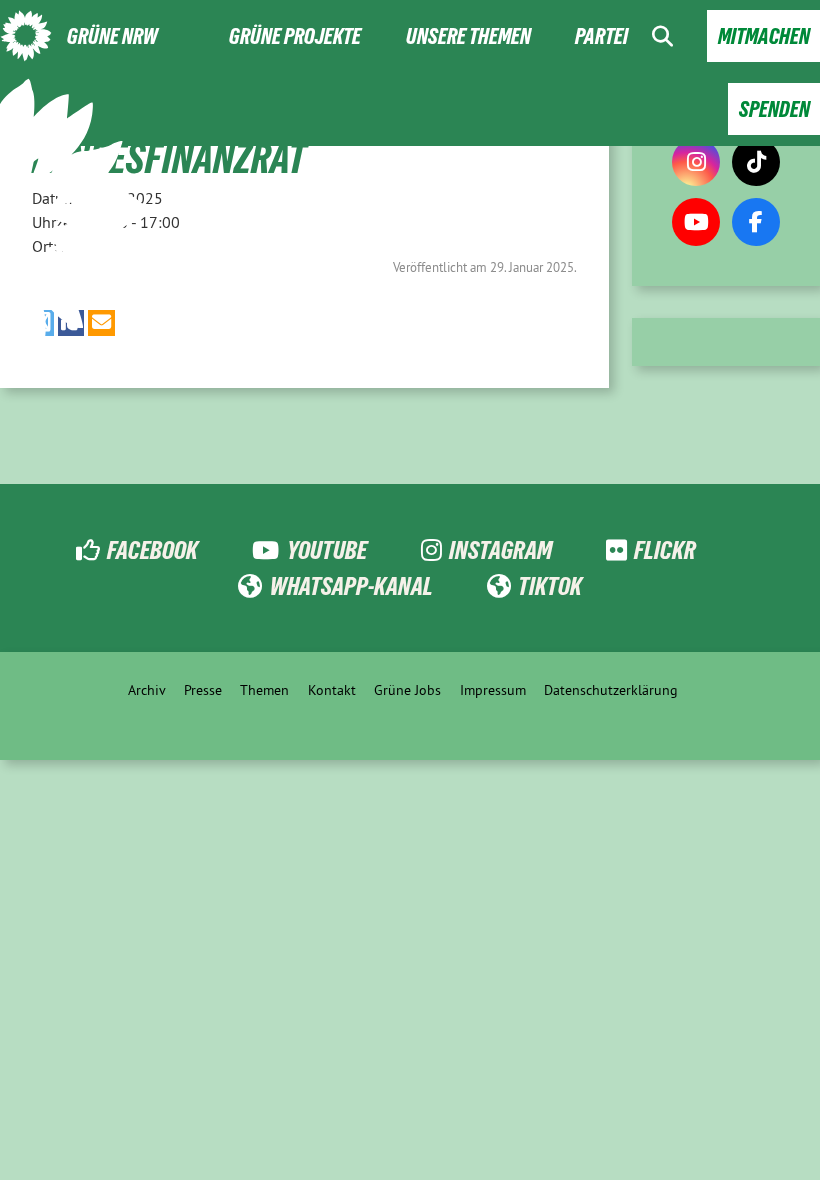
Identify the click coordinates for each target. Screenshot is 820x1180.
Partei (601, 36)
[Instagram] (696, 162)
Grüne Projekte (295, 36)
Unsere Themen (468, 36)
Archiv (147, 690)
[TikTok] (756, 162)
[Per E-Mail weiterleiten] (101, 323)
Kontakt (332, 690)
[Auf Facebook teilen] (71, 323)
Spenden (774, 109)
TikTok (550, 586)
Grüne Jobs (407, 690)
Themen (264, 690)
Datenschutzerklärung (611, 690)
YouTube (326, 550)
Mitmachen (764, 36)
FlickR (665, 550)
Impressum (493, 690)
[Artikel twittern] (43, 323)
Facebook (152, 550)
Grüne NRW (112, 36)
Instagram (500, 550)
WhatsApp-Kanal (351, 586)
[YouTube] (696, 222)
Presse (203, 690)
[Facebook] (756, 222)
